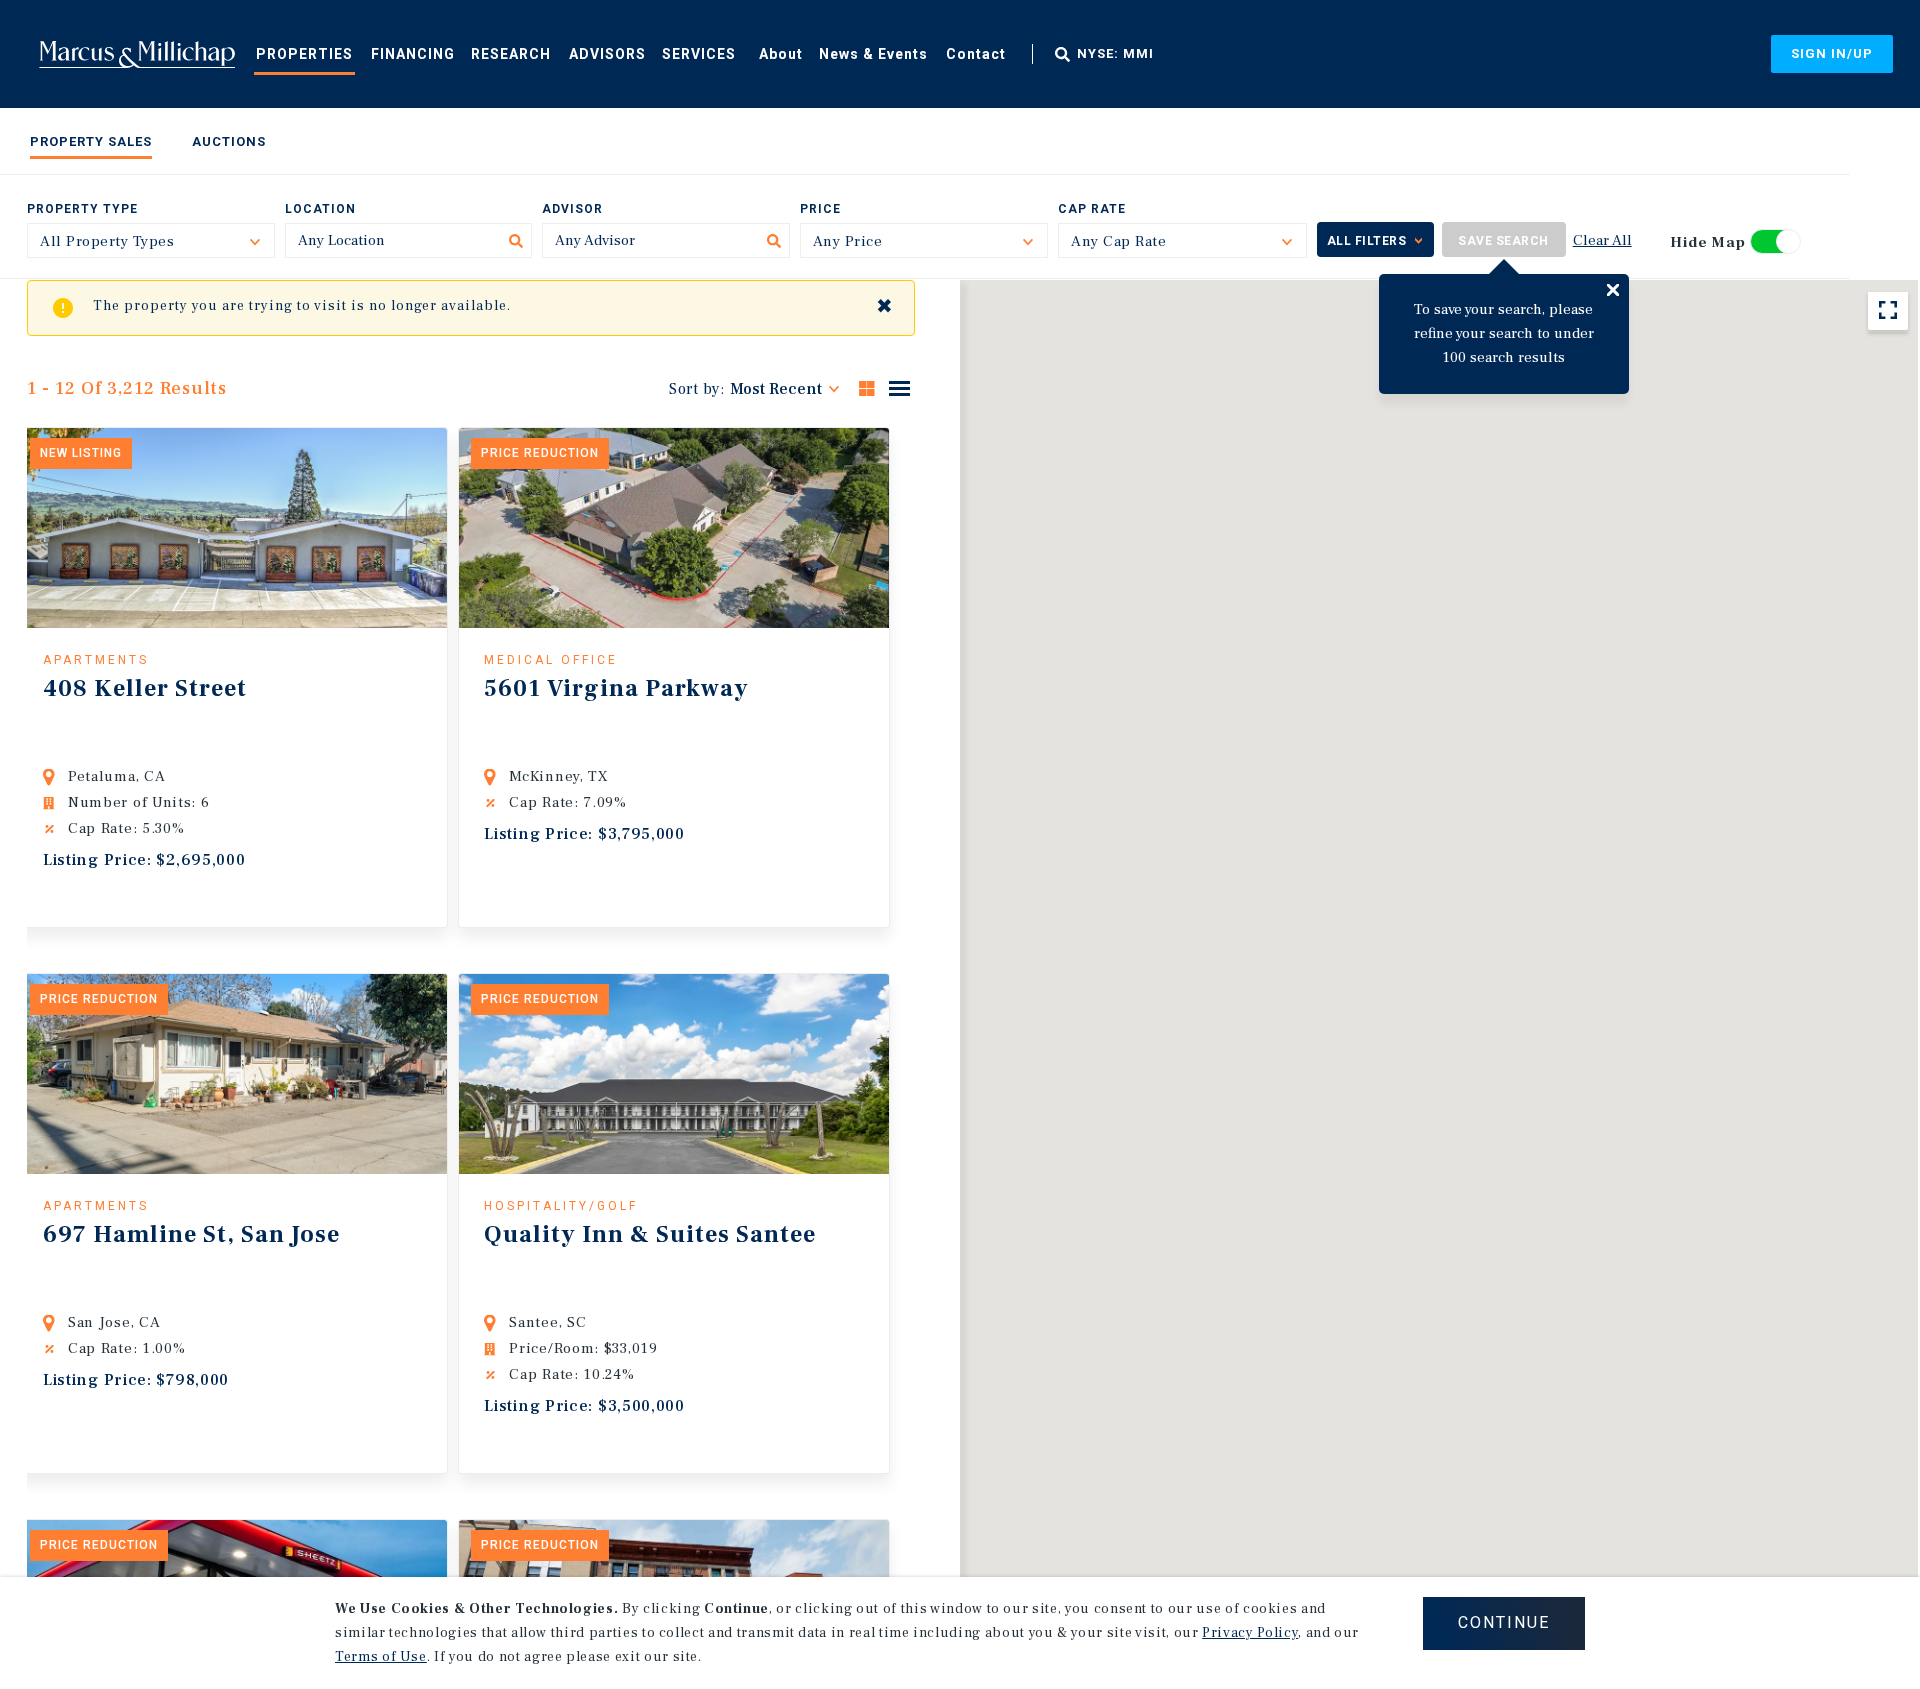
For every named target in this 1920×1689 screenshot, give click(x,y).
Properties (304, 54)
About (781, 54)
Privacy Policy (1250, 1633)
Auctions (229, 141)
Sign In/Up (1832, 53)
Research (511, 54)
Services (699, 54)
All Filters (1367, 241)
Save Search (1503, 241)
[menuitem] (304, 53)
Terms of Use (381, 1657)
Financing (413, 54)
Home (137, 54)
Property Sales (91, 141)
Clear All (1602, 240)
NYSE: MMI (1115, 54)
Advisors (607, 54)
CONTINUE (1504, 1622)
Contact (976, 54)
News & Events (873, 54)
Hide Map (1708, 242)
